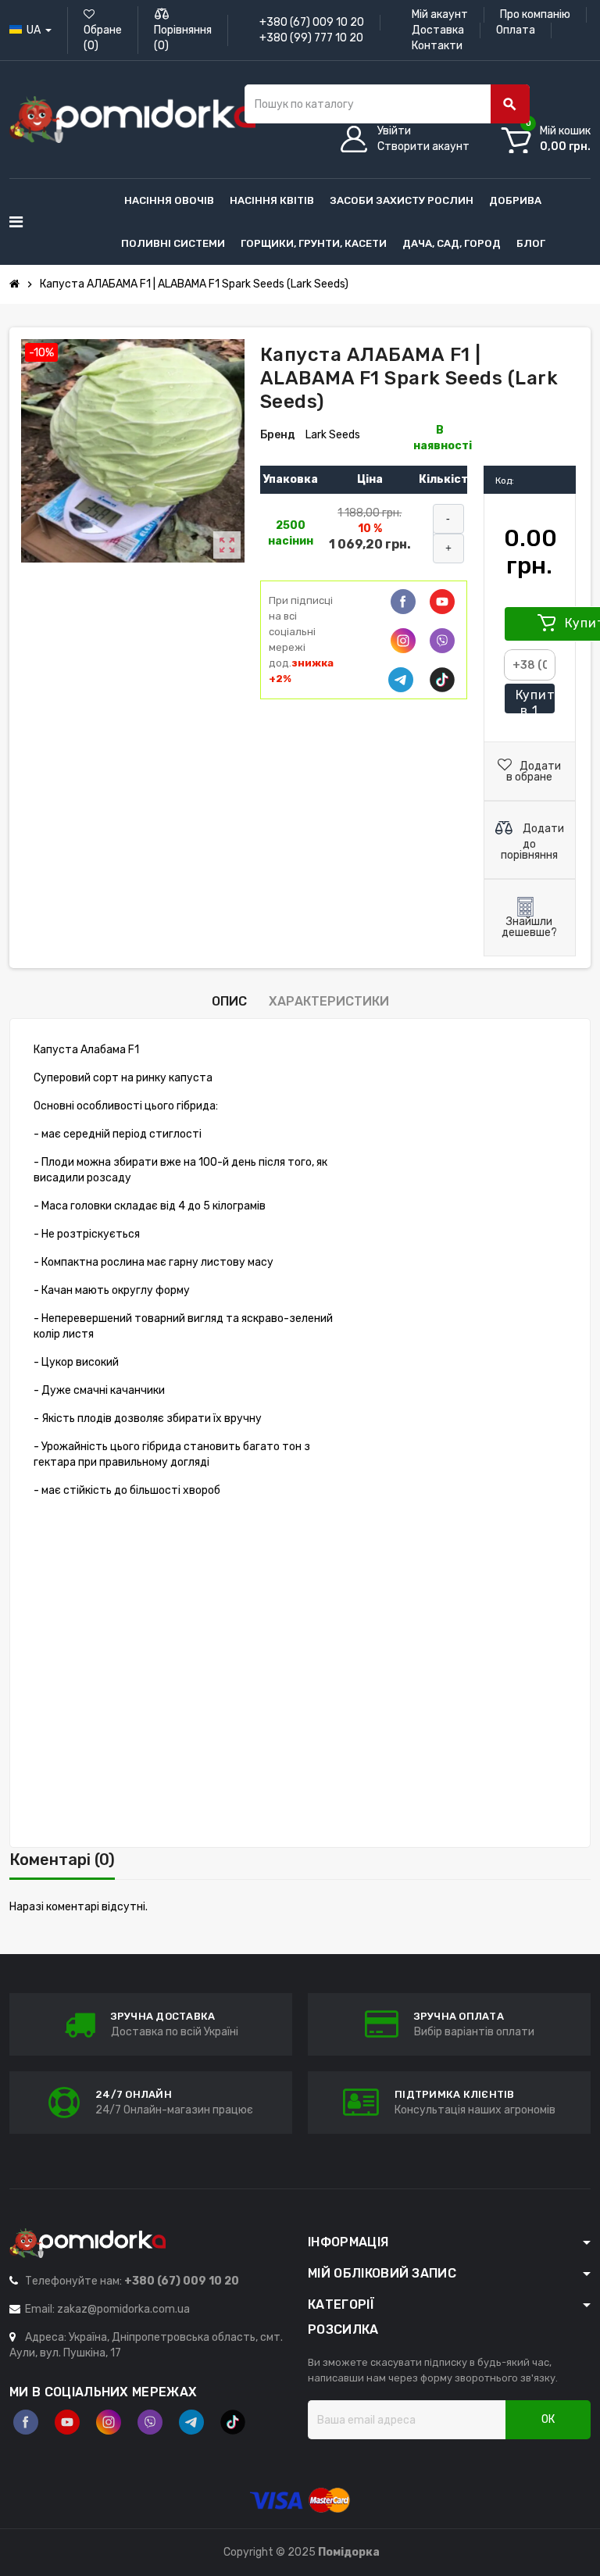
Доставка (438, 30)
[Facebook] (403, 602)
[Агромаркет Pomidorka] (132, 119)
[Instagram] (109, 2422)
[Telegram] (401, 680)
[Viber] (442, 641)
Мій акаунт (440, 14)
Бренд (278, 435)
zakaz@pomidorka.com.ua (123, 2309)
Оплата (516, 30)
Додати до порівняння (532, 842)
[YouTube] (67, 2422)
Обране (103, 38)
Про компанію (535, 14)
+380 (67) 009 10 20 (312, 22)
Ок (548, 2419)
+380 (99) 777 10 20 (311, 38)
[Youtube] (442, 602)
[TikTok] (442, 680)
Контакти (437, 46)
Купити (536, 701)
